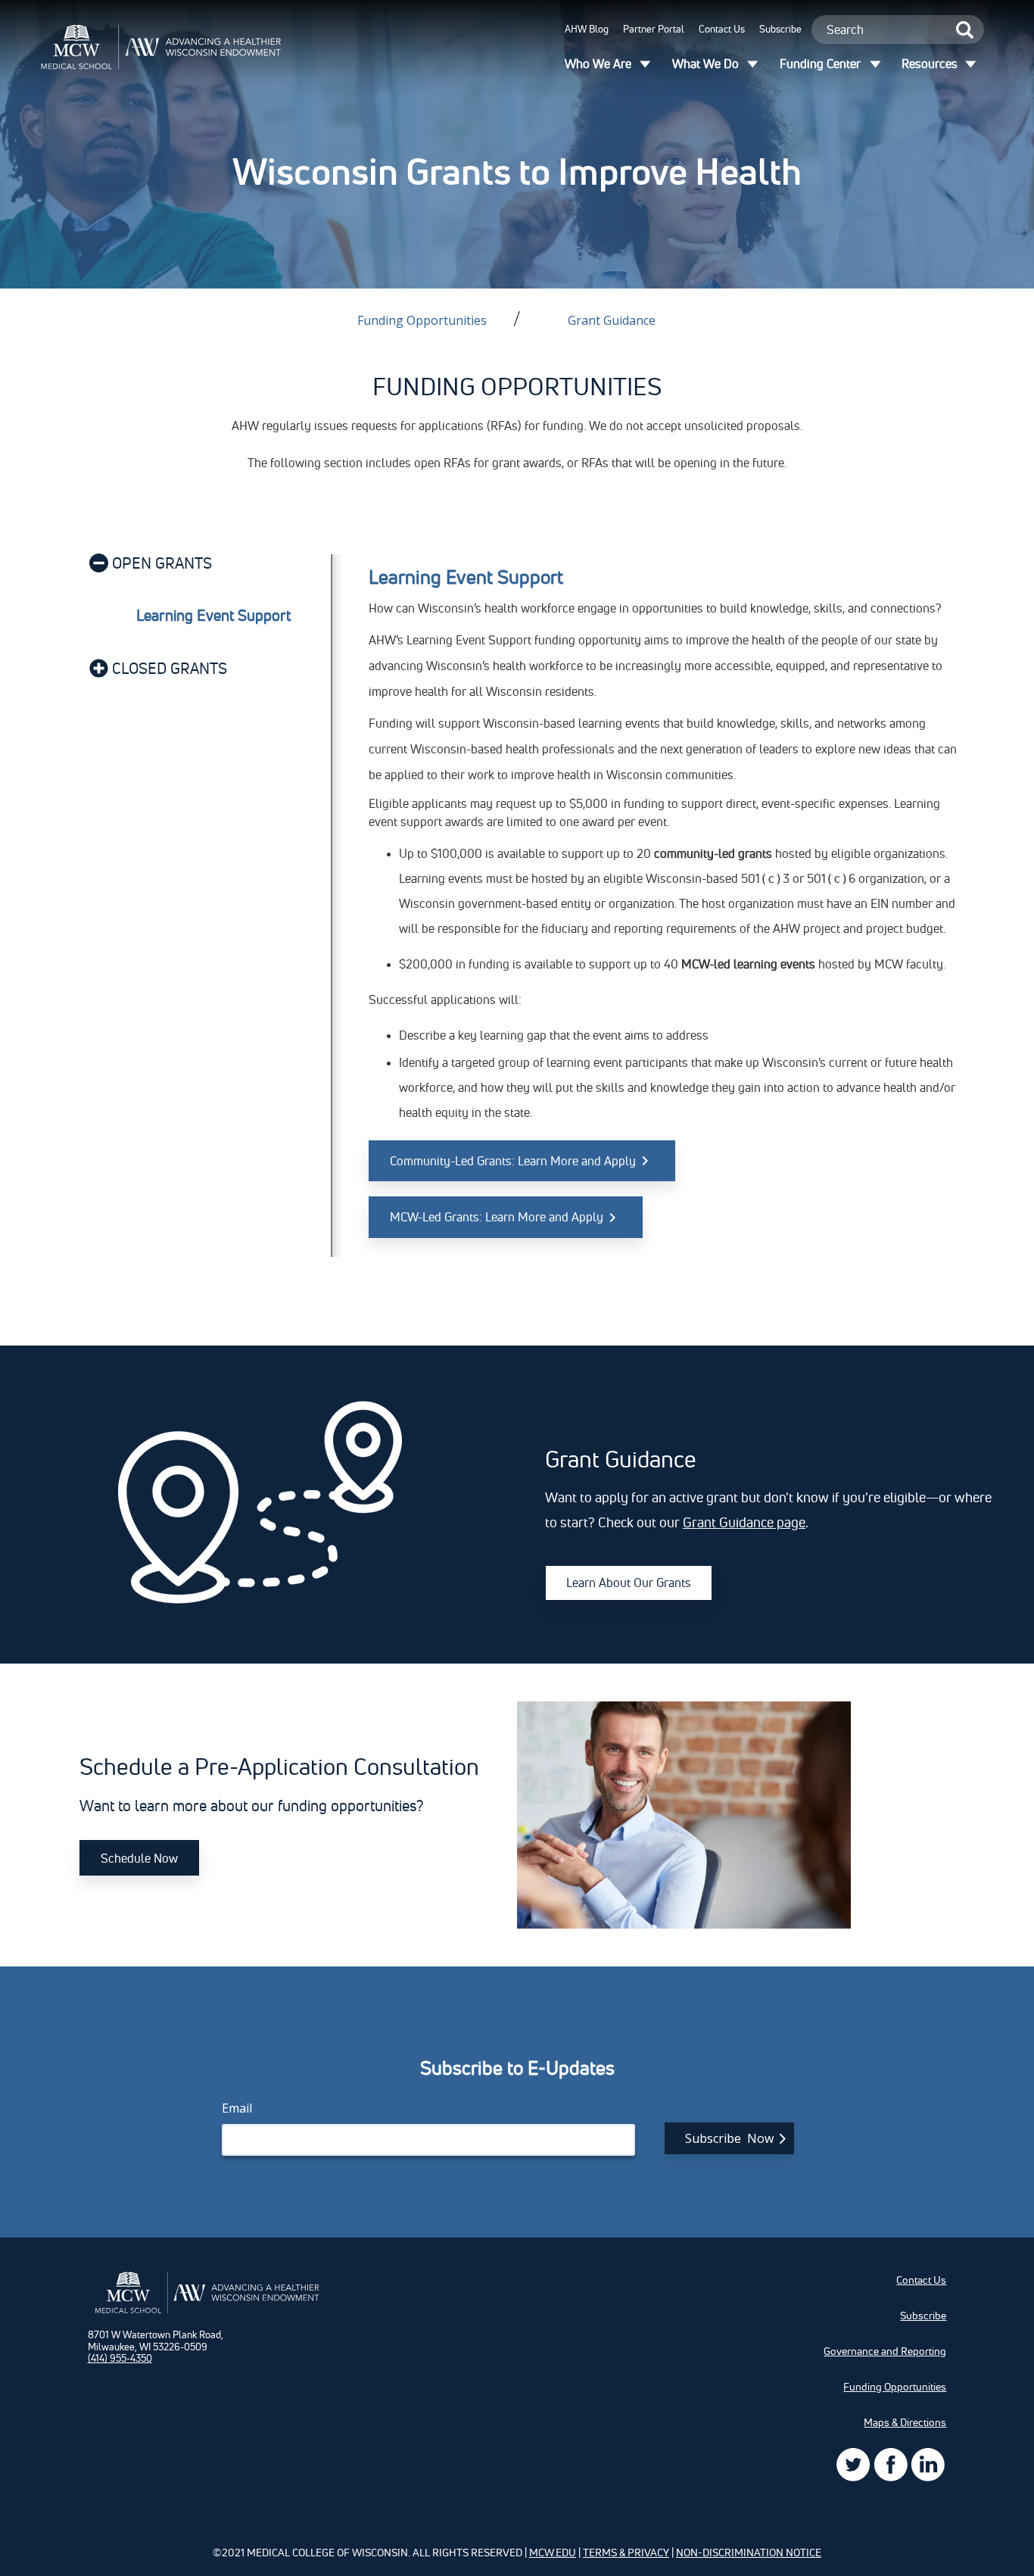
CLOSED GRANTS (170, 668)
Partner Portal (654, 29)
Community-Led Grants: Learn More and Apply (513, 1161)
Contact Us (722, 29)
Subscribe (780, 29)
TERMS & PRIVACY (626, 2553)
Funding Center (820, 64)
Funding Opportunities (422, 320)
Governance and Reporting (885, 2351)
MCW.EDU (553, 2553)
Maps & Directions (905, 2422)
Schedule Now (139, 1858)
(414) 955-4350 (120, 2358)
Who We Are (598, 64)
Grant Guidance (612, 320)
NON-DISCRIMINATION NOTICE (749, 2553)
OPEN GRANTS (162, 563)
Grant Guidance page (744, 1522)
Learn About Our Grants (629, 1583)
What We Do (705, 64)
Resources (930, 64)
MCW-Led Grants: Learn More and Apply (497, 1217)
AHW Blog (587, 29)
